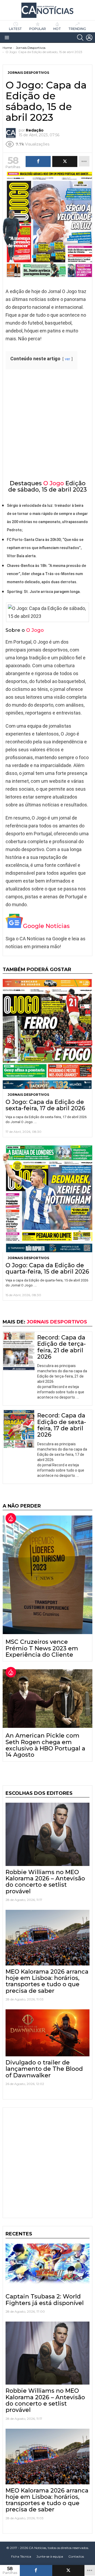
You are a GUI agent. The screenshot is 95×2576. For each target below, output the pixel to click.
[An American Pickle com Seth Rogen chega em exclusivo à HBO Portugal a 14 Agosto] (47, 1699)
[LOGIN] (89, 38)
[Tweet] (68, 2570)
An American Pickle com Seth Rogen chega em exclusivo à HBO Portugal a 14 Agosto (45, 1745)
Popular (38, 29)
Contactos (76, 2556)
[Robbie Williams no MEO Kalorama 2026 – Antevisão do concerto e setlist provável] (47, 1834)
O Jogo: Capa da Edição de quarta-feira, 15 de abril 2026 (47, 1268)
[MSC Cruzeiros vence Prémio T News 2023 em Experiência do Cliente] (47, 1575)
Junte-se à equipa (50, 2556)
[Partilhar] (36, 2570)
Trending (77, 29)
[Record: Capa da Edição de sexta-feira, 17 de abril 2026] (19, 1429)
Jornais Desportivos (28, 1095)
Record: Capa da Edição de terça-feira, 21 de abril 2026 (61, 1347)
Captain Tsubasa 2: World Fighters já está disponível (45, 2300)
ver (68, 359)
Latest (15, 29)
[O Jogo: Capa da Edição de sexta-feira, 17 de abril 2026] (47, 1034)
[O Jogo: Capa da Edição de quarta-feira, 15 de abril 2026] (47, 1199)
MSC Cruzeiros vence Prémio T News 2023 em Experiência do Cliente (42, 1648)
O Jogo (54, 483)
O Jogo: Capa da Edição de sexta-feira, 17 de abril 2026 (45, 1105)
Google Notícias (46, 926)
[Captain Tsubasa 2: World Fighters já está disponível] (47, 2267)
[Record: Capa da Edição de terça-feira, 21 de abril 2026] (19, 1351)
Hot (57, 29)
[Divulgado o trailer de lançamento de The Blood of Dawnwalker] (47, 2033)
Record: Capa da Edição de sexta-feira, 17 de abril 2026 (62, 1425)
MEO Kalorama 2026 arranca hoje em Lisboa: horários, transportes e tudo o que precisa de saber (47, 1981)
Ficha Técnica (21, 2556)
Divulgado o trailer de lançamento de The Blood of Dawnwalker (44, 2069)
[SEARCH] (80, 38)
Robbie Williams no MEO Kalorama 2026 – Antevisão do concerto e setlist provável (45, 1882)
